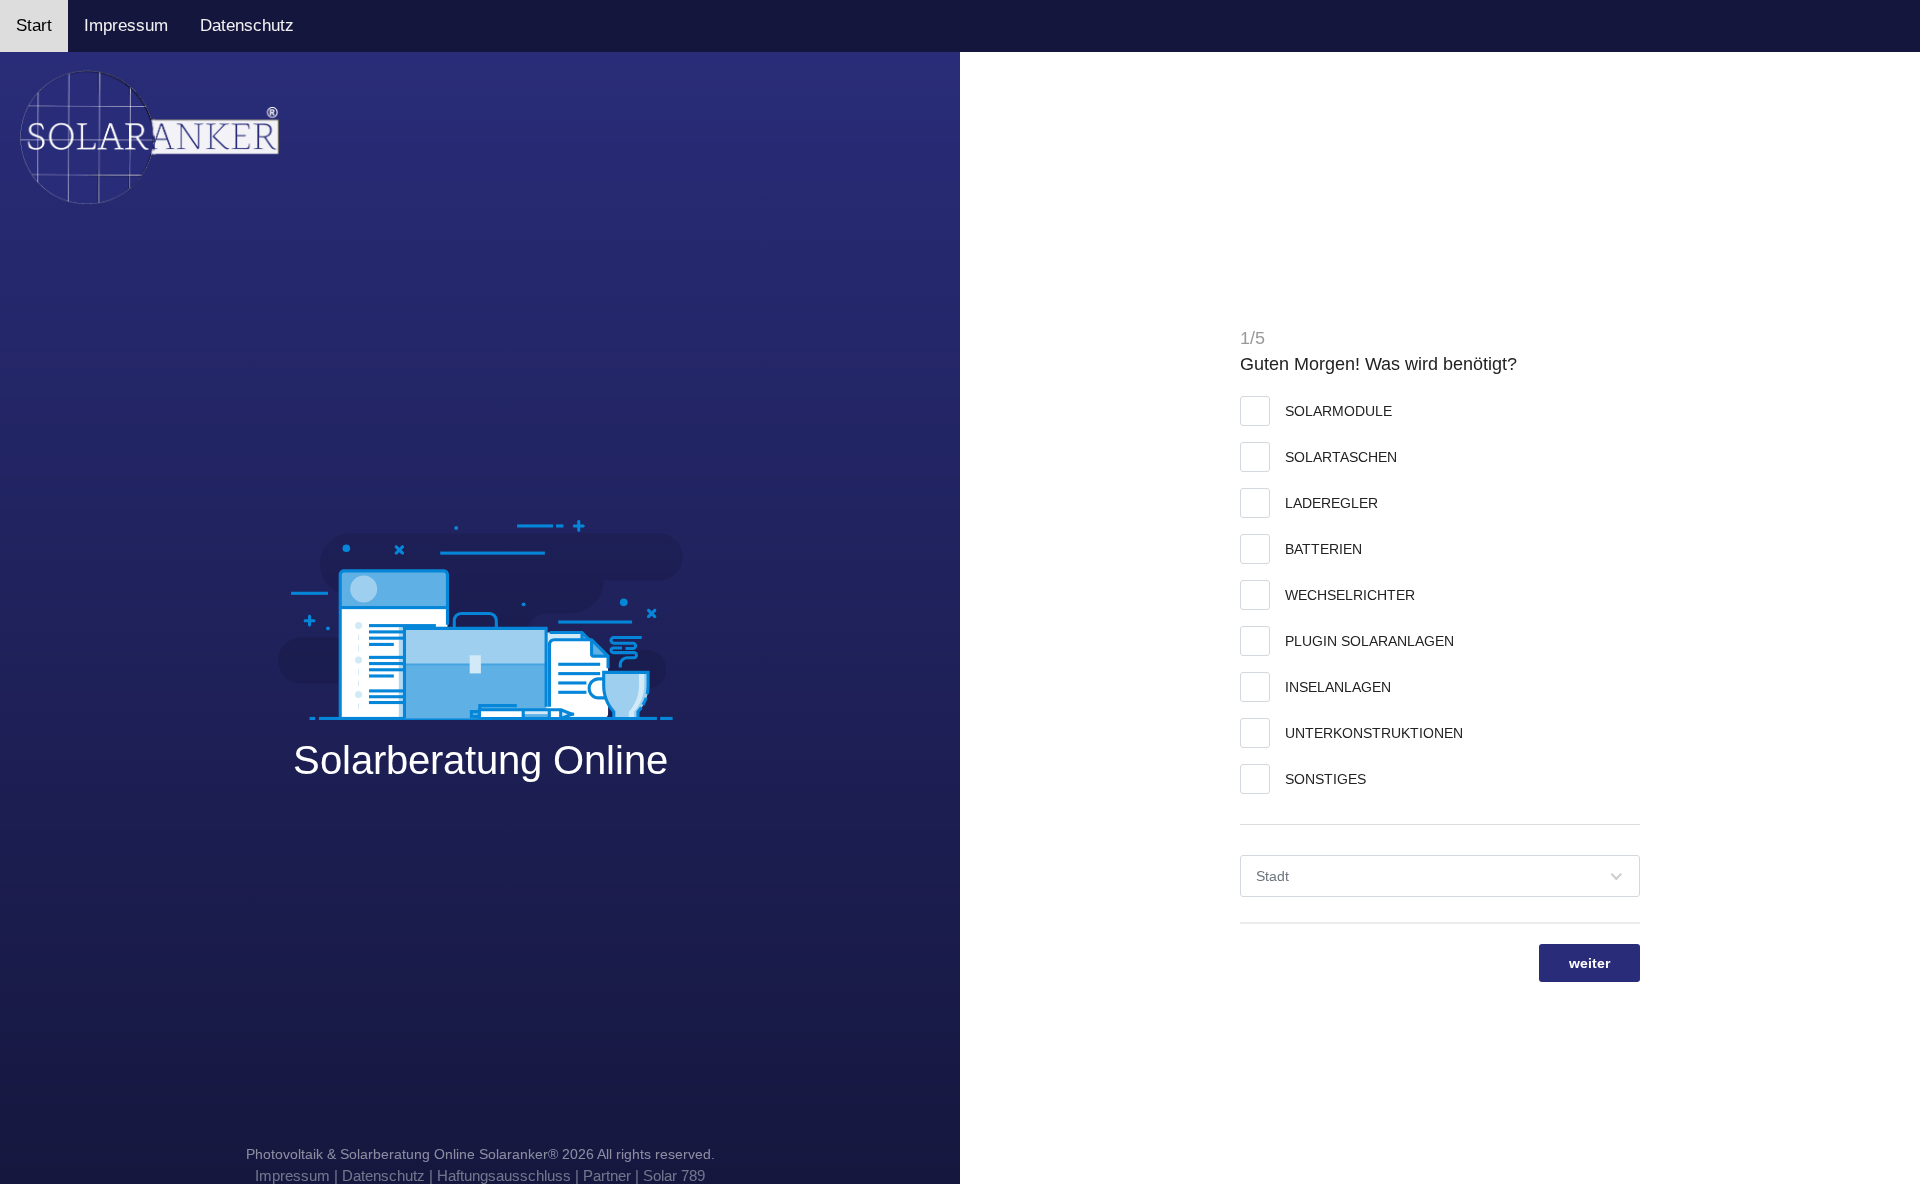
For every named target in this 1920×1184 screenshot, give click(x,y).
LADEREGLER (1331, 503)
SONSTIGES (1325, 779)
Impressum (126, 25)
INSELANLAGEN (1338, 687)
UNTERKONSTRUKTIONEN (1374, 733)
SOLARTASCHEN (1341, 457)
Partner (607, 1175)
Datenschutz (247, 25)
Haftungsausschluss (504, 1175)
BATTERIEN (1323, 549)
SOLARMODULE (1338, 411)
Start (34, 25)
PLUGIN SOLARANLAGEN (1369, 641)
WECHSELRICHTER (1350, 595)
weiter (1589, 963)
